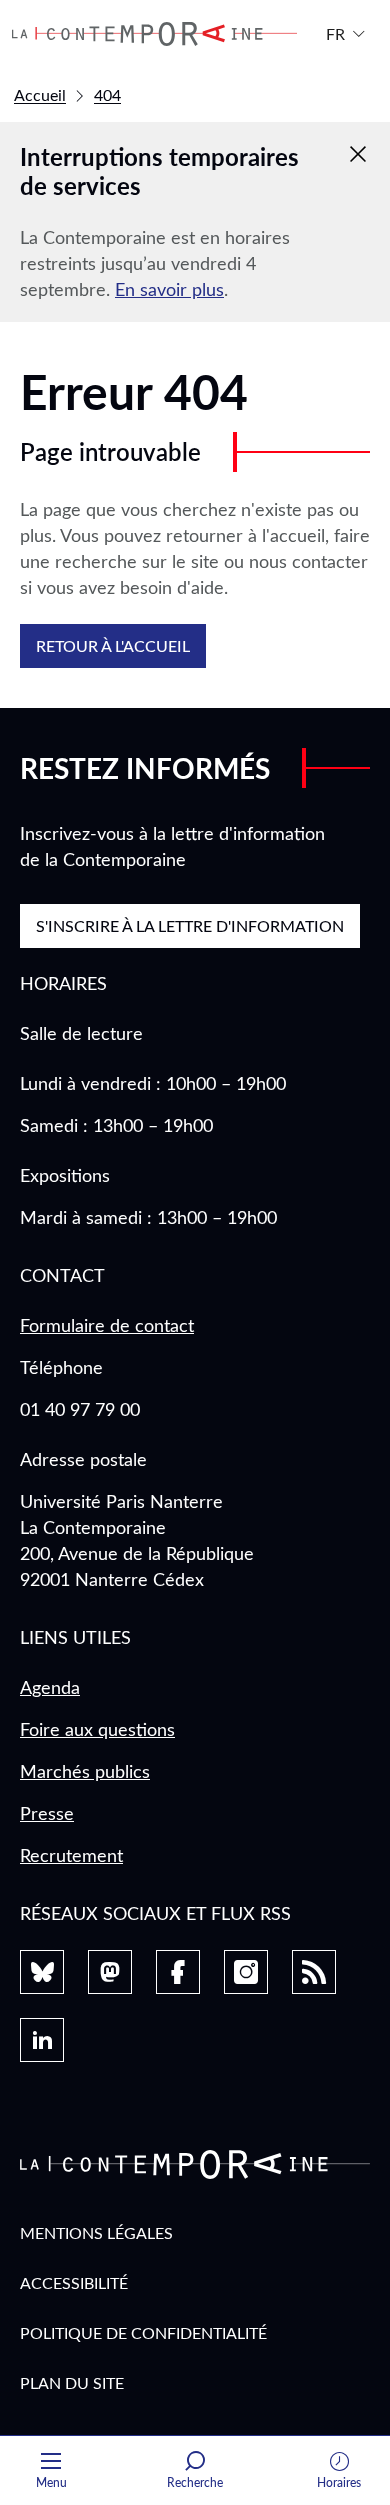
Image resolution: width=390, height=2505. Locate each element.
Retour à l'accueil (113, 645)
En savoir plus (169, 289)
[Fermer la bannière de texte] (358, 154)
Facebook (178, 1972)
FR (335, 33)
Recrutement (71, 1855)
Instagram (246, 1972)
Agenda (50, 1687)
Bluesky (42, 1972)
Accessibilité (74, 2282)
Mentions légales (96, 2232)
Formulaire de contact (107, 1325)
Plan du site (72, 2382)
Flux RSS (314, 1972)
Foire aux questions (97, 1729)
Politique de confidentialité (143, 2332)
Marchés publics (85, 1771)
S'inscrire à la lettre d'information (190, 925)
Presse (47, 1813)
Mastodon (110, 1972)
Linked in (42, 2040)
